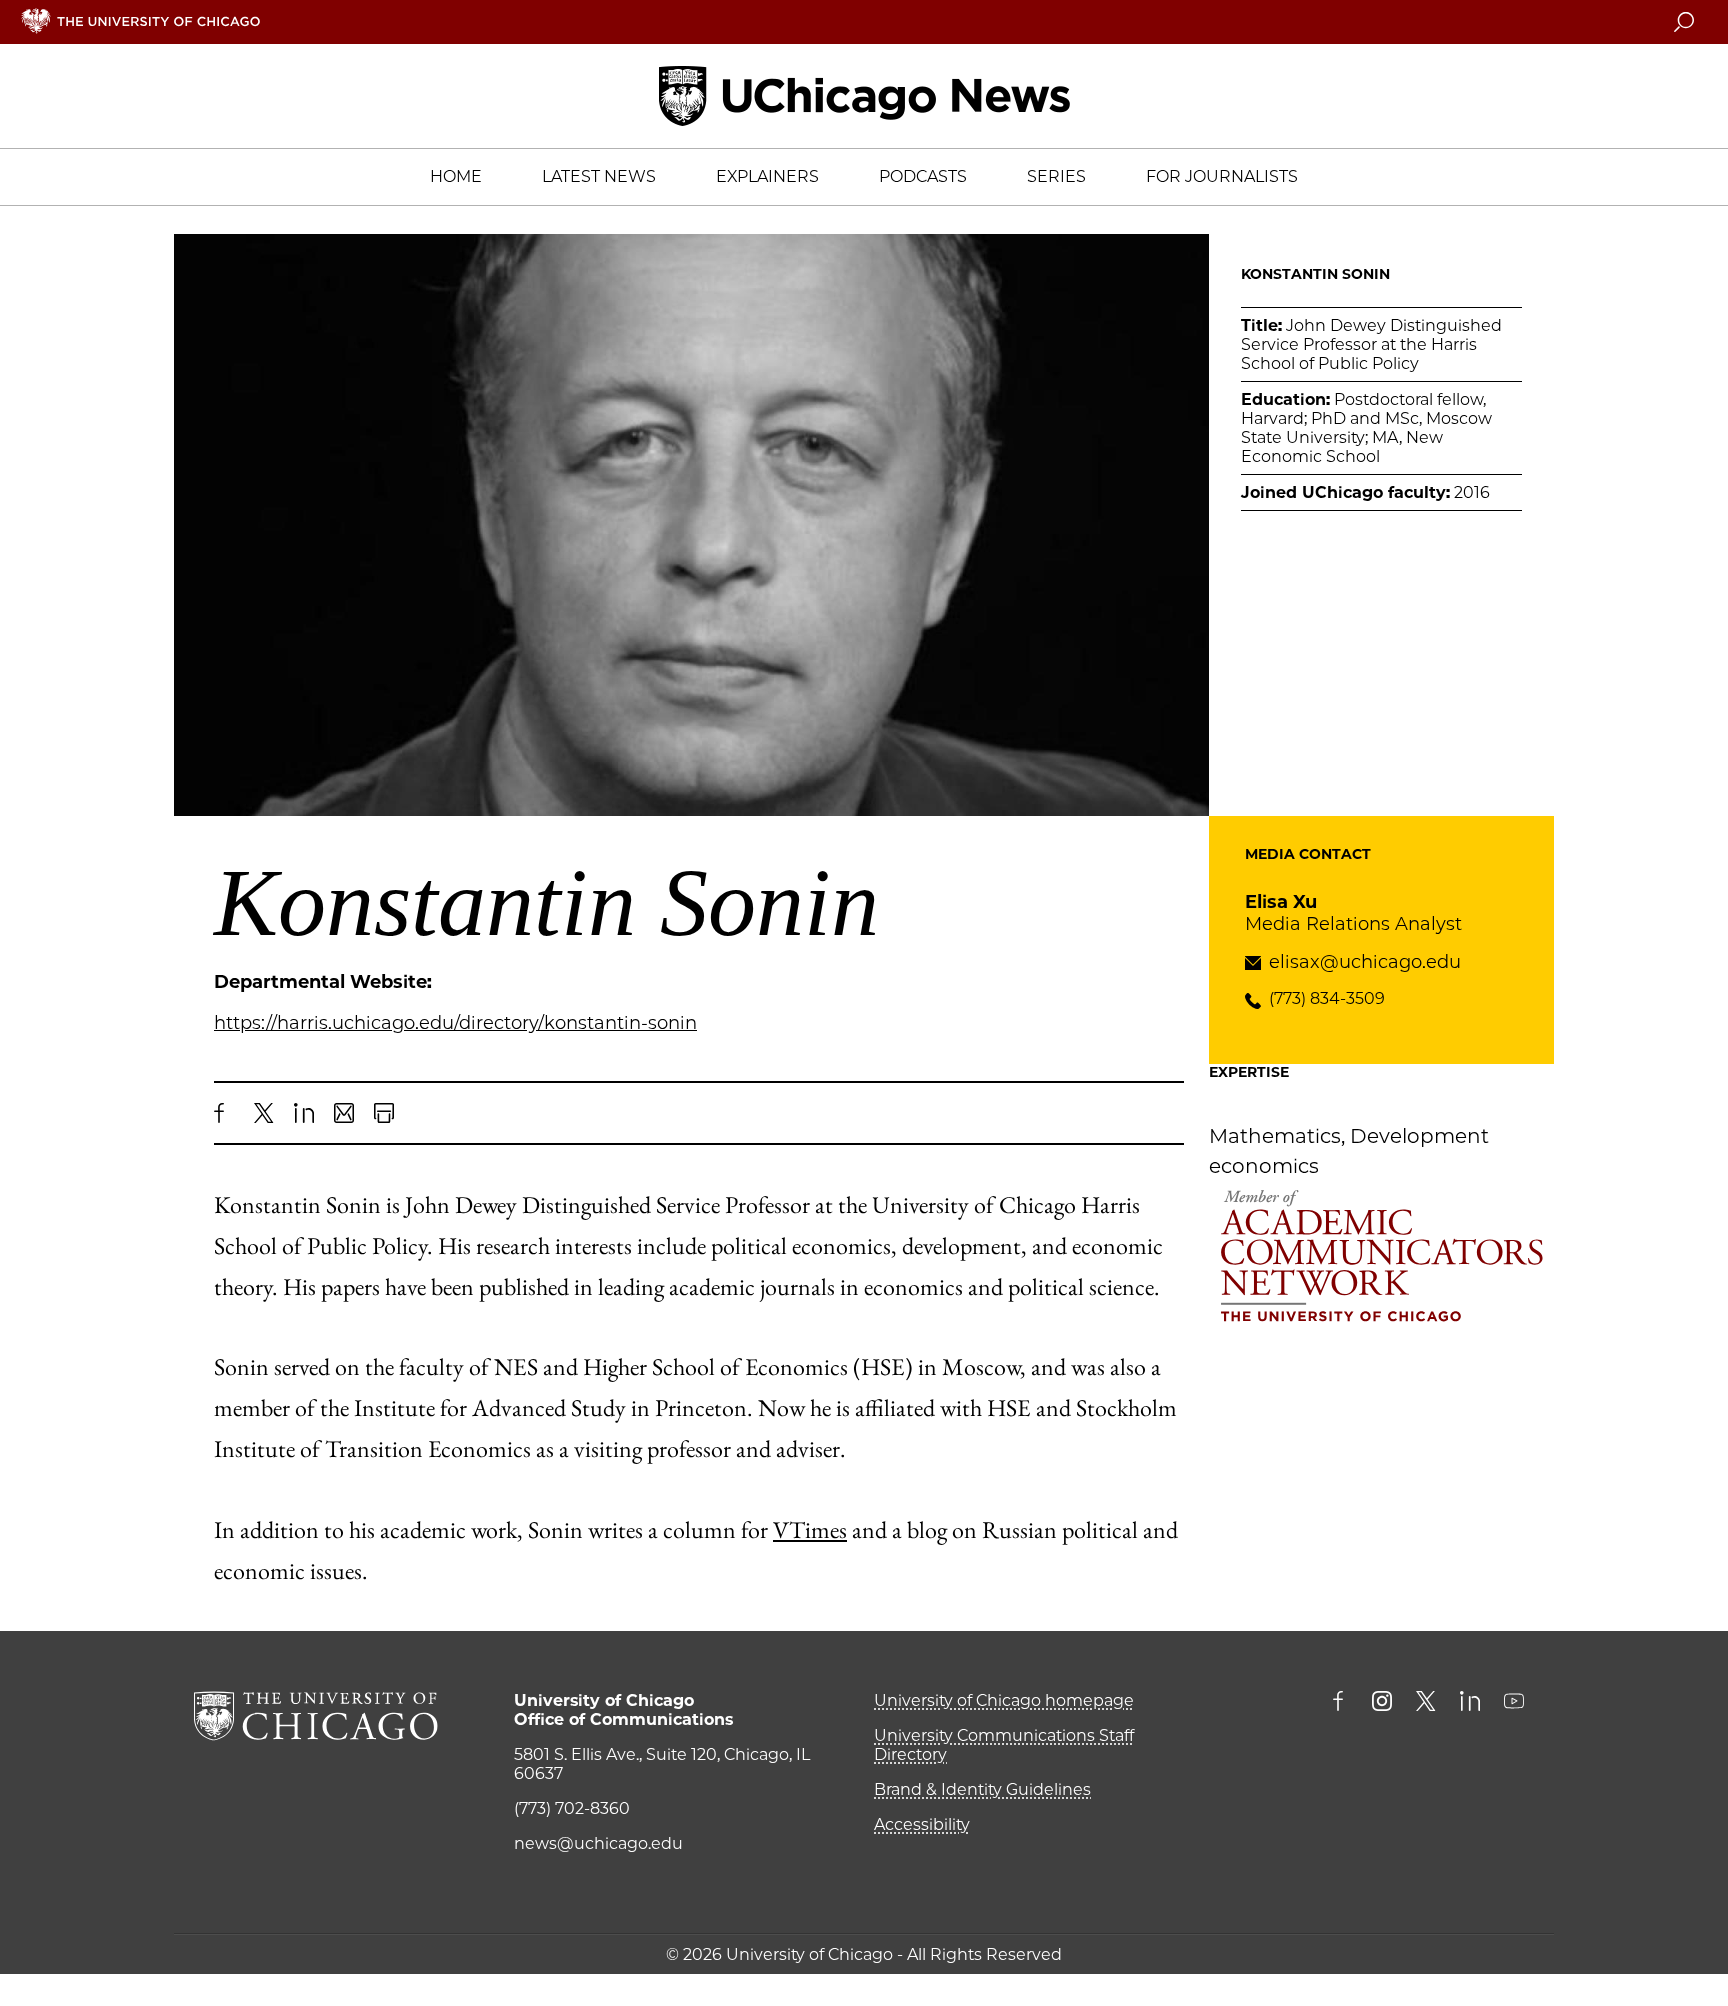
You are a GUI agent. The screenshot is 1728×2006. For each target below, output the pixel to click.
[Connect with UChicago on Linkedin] (1470, 1703)
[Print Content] (384, 1113)
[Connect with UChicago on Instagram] (1382, 1703)
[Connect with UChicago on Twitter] (1426, 1703)
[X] (264, 1113)
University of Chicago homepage (1004, 1700)
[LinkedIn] (304, 1113)
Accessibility (922, 1824)
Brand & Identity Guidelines (982, 1789)
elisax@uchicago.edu (1365, 962)
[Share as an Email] (344, 1113)
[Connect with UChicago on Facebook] (1343, 1703)
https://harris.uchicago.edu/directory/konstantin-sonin (455, 1023)
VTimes (810, 1529)
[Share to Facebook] (224, 1113)
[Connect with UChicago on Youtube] (1514, 1703)
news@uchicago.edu (598, 1843)
